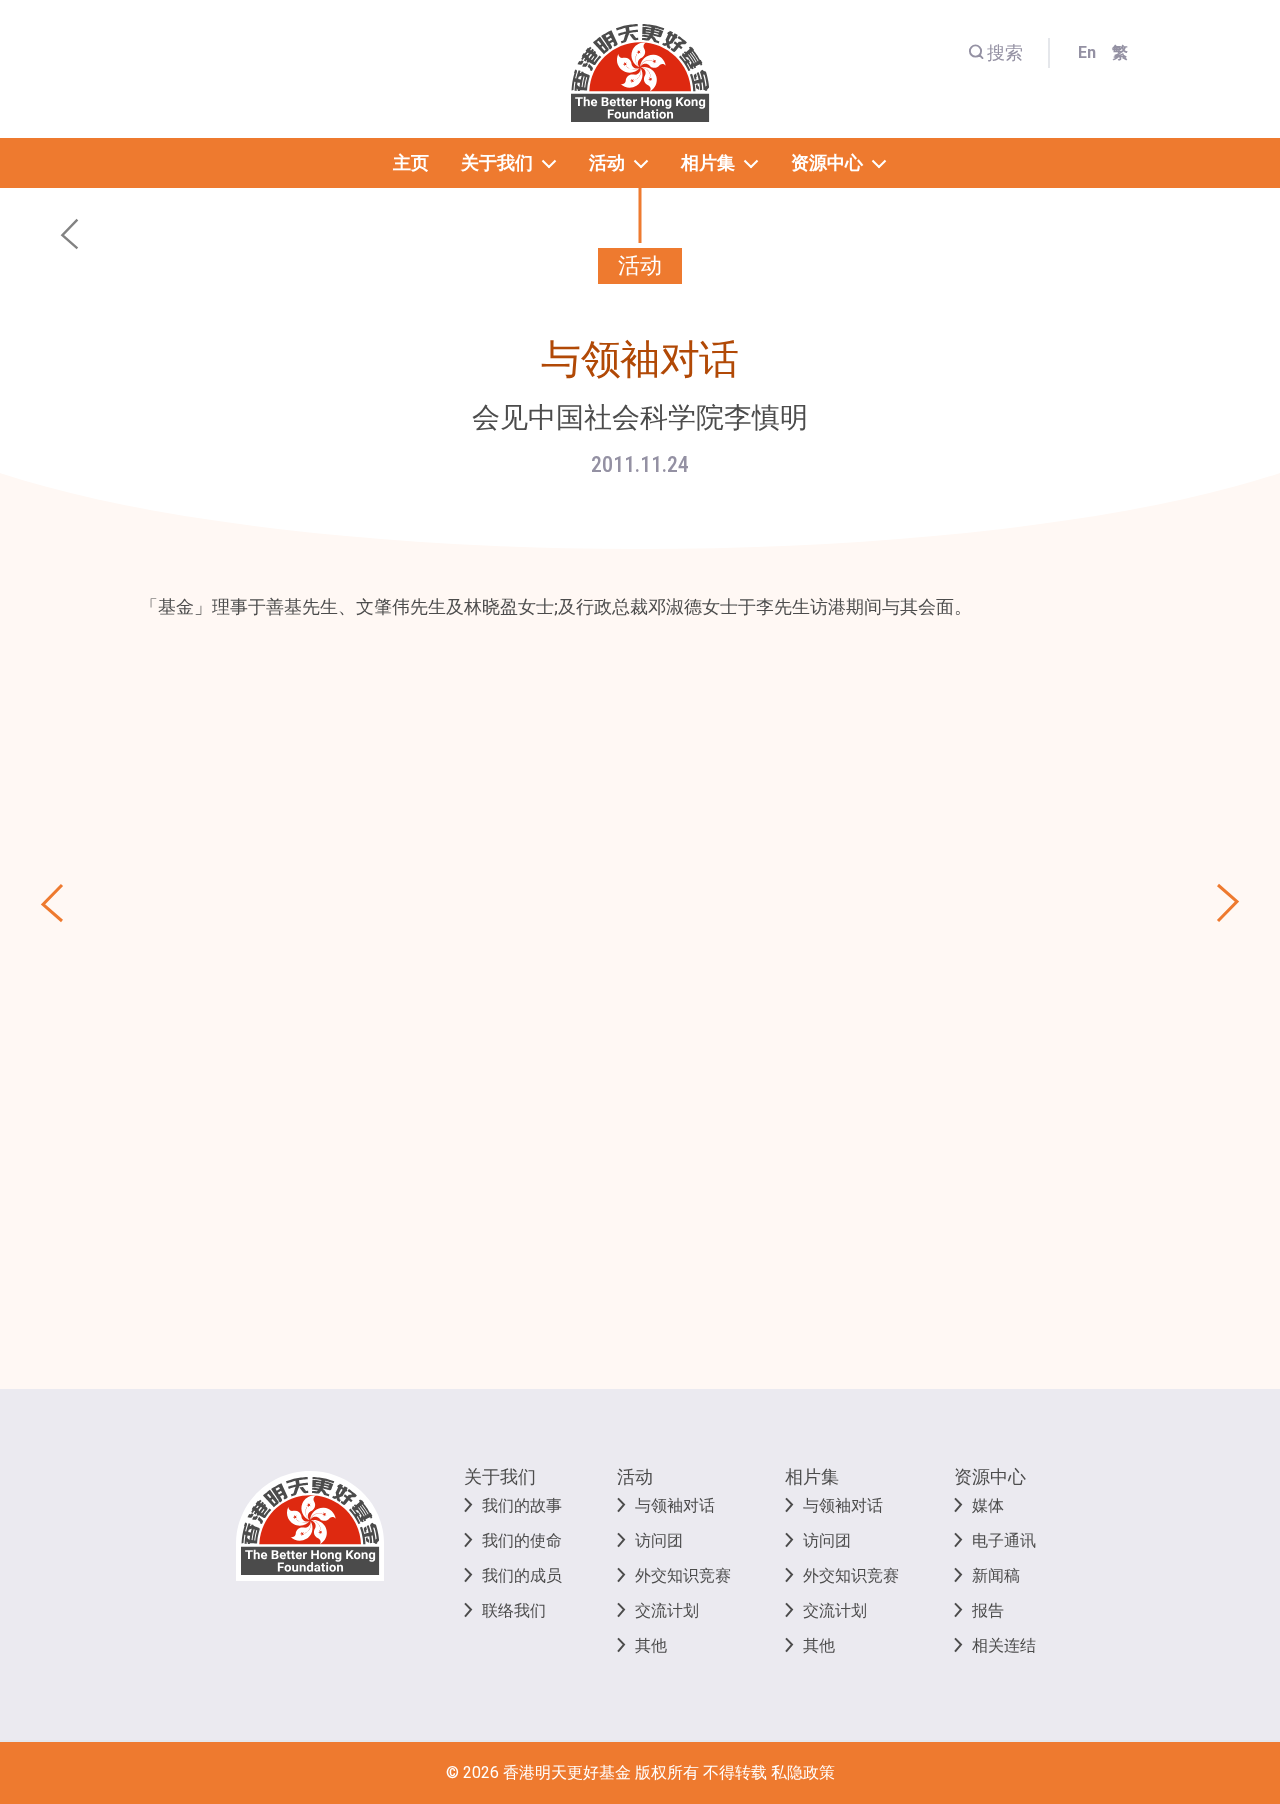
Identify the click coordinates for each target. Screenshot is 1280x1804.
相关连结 (1004, 1645)
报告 (988, 1610)
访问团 (659, 1540)
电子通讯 (1004, 1540)
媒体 (988, 1505)
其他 (651, 1645)
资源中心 (990, 1476)
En (1087, 52)
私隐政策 (803, 1772)
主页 (411, 162)
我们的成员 (522, 1575)
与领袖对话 (675, 1505)
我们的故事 (522, 1505)
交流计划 (667, 1610)
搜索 (1005, 52)
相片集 (812, 1476)
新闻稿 (996, 1575)
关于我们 (500, 1476)
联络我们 (514, 1610)
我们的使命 (522, 1540)
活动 (635, 1476)
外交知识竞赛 (683, 1575)
